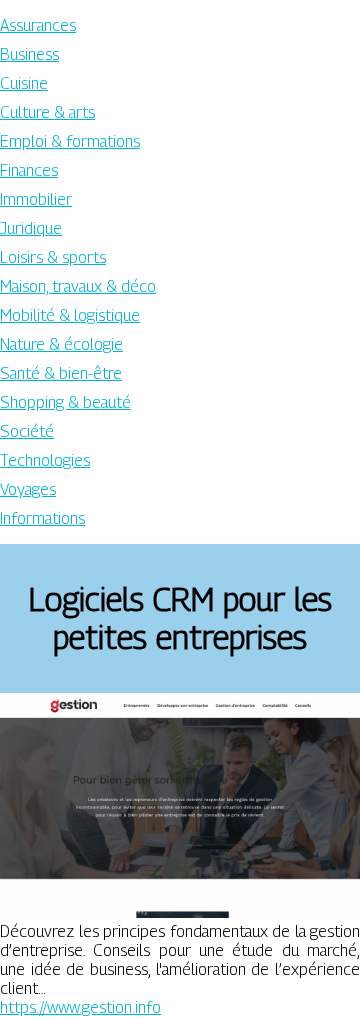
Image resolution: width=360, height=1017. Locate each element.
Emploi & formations (70, 141)
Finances (29, 170)
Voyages (28, 489)
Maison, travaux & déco (78, 286)
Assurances (38, 25)
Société (27, 431)
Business (29, 54)
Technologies (45, 460)
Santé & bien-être (61, 373)
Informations (42, 518)
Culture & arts (47, 112)
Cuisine (24, 83)
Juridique (31, 228)
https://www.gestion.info (80, 1007)
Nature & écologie (61, 344)
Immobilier (36, 199)
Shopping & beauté (65, 402)
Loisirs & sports (53, 257)
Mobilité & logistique (70, 315)
